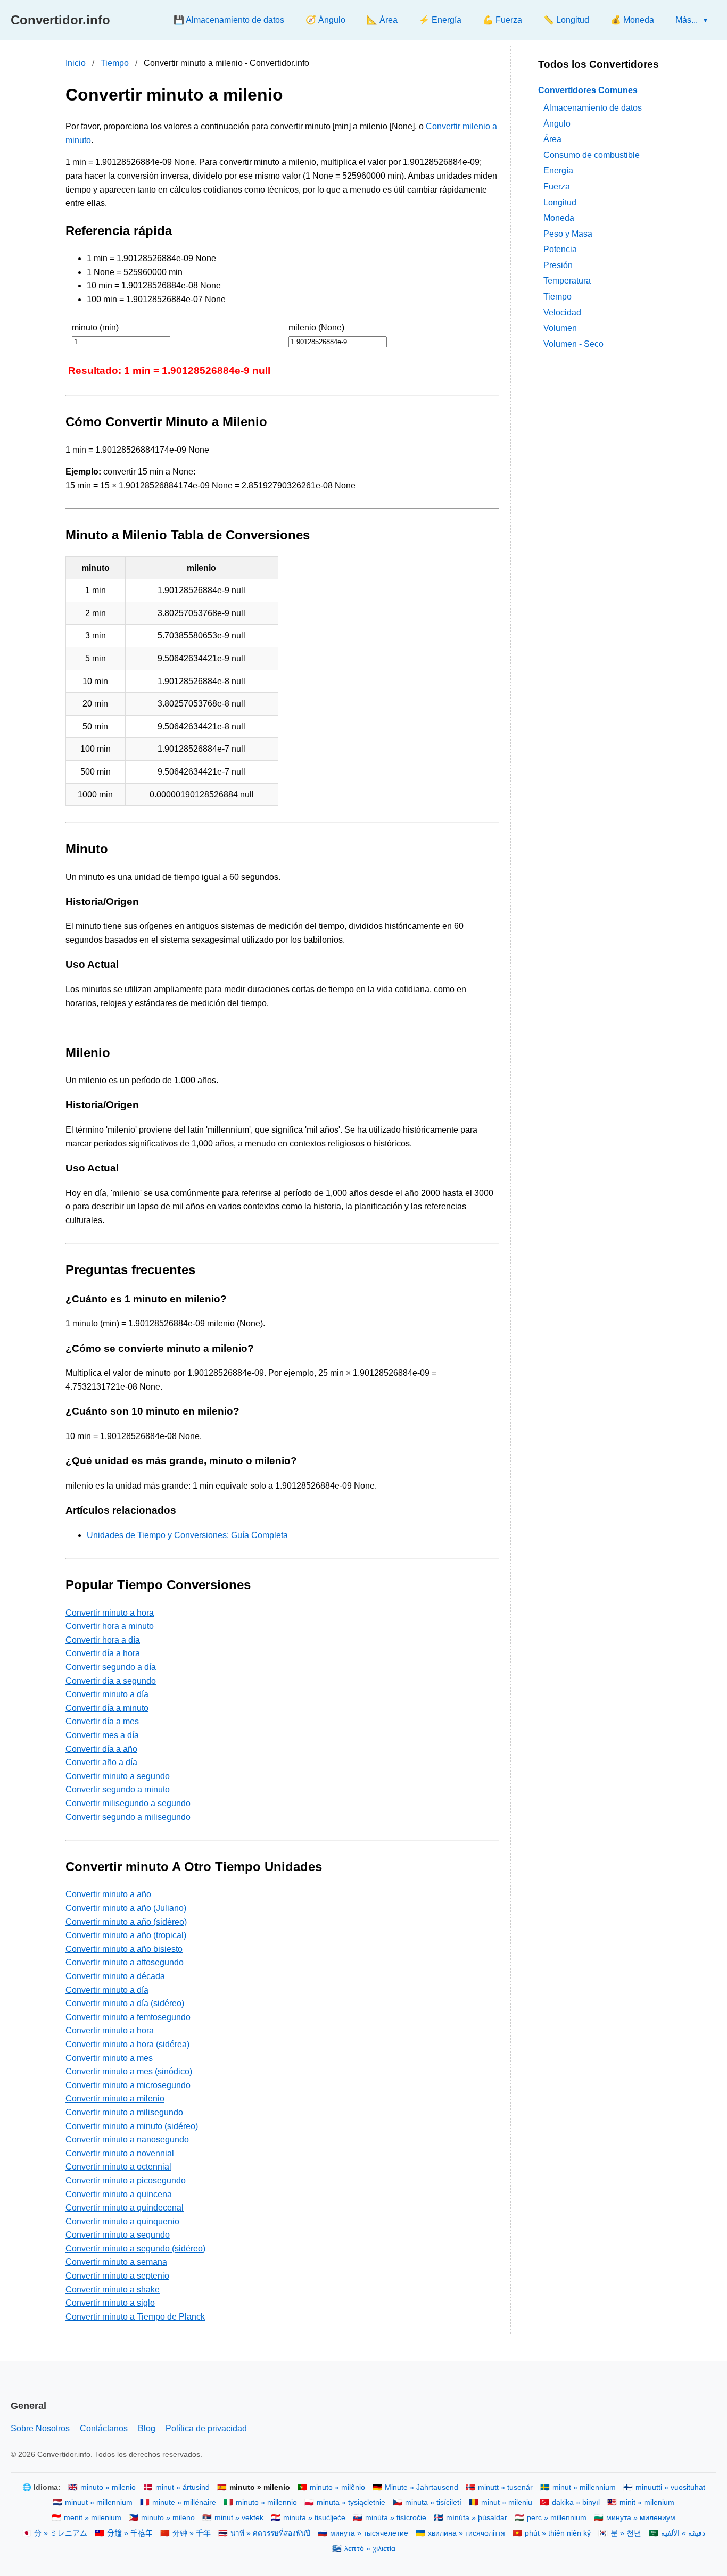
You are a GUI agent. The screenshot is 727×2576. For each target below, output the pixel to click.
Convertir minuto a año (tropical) (126, 1935)
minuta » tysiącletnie (351, 2502)
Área (552, 139)
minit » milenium (647, 2502)
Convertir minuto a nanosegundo (127, 2139)
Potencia (560, 249)
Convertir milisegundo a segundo (128, 1803)
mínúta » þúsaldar (477, 2518)
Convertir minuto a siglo (110, 2303)
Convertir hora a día (103, 1640)
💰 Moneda (632, 20)
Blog (147, 2428)
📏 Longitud (566, 20)
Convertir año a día (101, 1762)
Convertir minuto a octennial (118, 2167)
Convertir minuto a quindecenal (125, 2208)
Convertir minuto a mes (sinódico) (129, 2071)
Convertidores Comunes (588, 90)
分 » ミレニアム (61, 2533)
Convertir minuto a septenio (117, 2276)
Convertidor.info (60, 20)
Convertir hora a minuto (110, 1626)
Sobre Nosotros (40, 2428)
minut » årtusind (183, 2487)
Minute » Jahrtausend (422, 2487)
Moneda (559, 218)
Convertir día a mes (102, 1721)
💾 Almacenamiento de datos (229, 20)
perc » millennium (557, 2518)
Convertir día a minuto (107, 1708)
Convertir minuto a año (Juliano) (126, 1908)
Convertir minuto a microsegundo (128, 2085)
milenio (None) (316, 327)
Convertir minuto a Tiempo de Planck (135, 2317)
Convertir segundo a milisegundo (128, 1817)
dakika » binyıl (576, 2502)
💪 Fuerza (502, 20)
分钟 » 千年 (192, 2533)
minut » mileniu (507, 2502)
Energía (558, 171)
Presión (558, 265)
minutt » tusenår (505, 2487)
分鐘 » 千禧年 (130, 2533)
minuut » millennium (99, 2502)
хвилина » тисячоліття (466, 2533)
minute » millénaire (184, 2502)
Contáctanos (104, 2428)
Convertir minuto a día (107, 1694)
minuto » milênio (337, 2487)
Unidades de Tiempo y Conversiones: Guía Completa (187, 1535)
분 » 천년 (626, 2533)
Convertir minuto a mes (109, 2058)
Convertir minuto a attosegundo (125, 1962)
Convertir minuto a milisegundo (124, 2112)
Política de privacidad (206, 2428)
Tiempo (115, 63)
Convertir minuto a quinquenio (122, 2221)
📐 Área (382, 20)
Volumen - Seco (573, 343)
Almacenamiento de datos (593, 107)
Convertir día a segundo (111, 1681)
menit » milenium (93, 2518)
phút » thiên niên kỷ (558, 2533)
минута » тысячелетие (369, 2533)
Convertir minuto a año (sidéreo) (126, 1922)
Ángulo (557, 123)
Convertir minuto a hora (110, 1613)
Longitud (560, 202)
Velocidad (562, 312)
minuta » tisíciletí (433, 2502)
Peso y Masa (568, 233)
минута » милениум (641, 2518)
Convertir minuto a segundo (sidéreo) (135, 2249)
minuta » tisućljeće (314, 2518)
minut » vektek (239, 2518)
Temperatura (567, 281)
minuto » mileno (168, 2518)
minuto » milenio (108, 2487)
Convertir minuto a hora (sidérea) (127, 2044)
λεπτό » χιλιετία (370, 2549)
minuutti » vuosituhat (670, 2487)
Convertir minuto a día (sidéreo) (125, 2003)
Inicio (76, 63)
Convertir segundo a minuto (118, 1789)
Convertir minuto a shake (113, 2290)
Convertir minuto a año (108, 1894)
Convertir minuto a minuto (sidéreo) (132, 2126)
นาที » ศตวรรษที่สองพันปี (270, 2533)
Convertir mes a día (102, 1735)
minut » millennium (584, 2487)
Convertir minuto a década (115, 1976)
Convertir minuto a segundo (118, 1776)
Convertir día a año (101, 1749)
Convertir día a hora (103, 1653)
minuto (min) (95, 327)
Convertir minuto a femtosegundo (128, 2017)
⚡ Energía (440, 20)
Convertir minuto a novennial (120, 2153)
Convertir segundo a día (111, 1667)
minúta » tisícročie (396, 2518)
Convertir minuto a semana (116, 2262)
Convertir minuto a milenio (115, 2099)
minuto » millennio (266, 2502)
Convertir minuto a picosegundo (126, 2180)
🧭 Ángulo (325, 20)
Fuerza (557, 186)
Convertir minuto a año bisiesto (124, 1949)
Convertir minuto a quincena (119, 2194)
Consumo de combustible (592, 155)
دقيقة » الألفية (683, 2533)
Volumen (560, 328)
